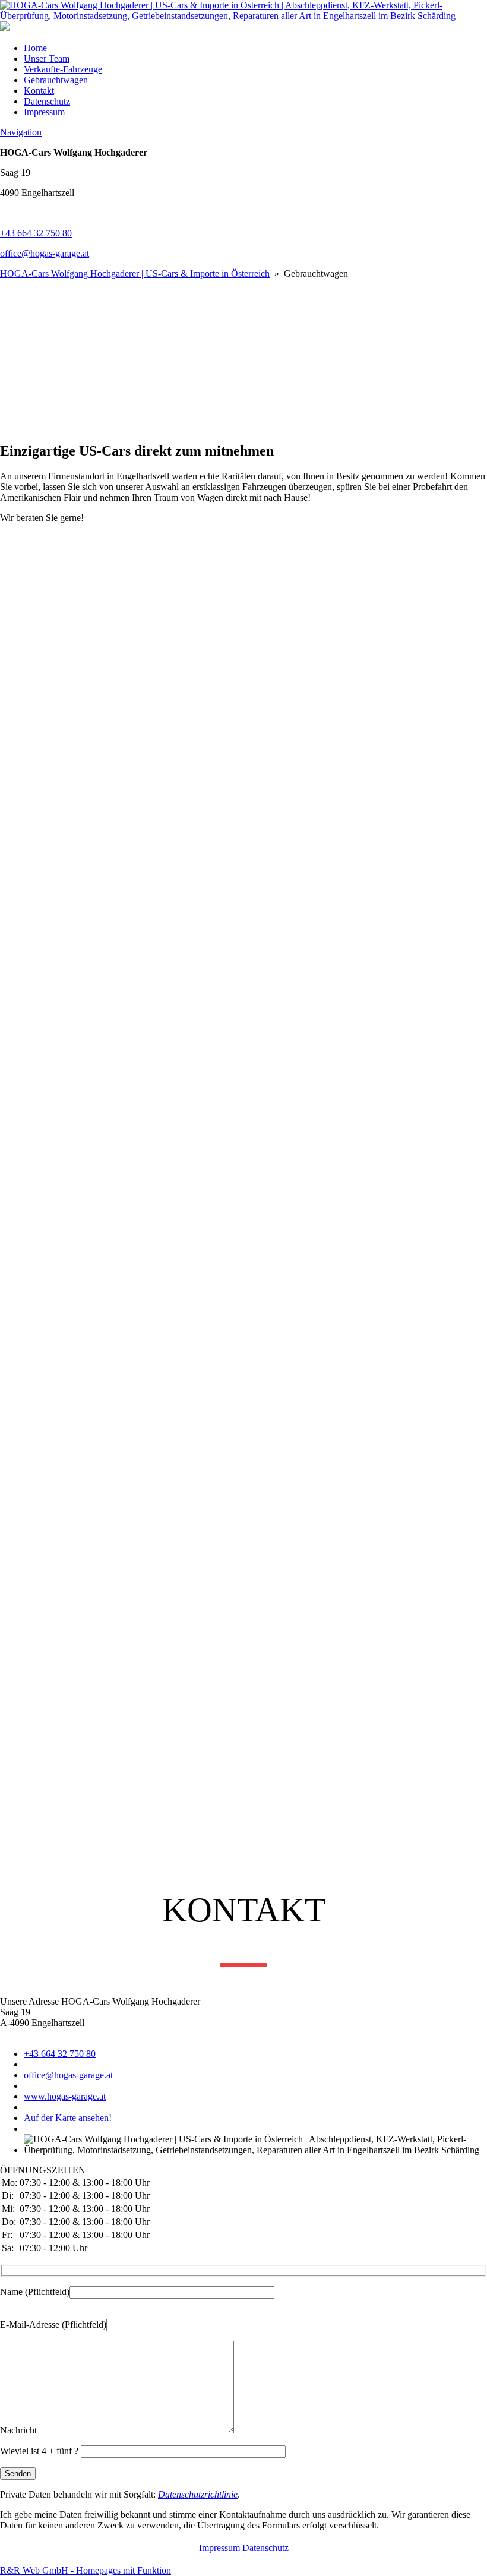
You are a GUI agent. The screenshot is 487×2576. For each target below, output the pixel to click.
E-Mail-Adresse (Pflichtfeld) (53, 2324)
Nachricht (18, 2430)
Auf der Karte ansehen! (68, 2118)
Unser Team (47, 59)
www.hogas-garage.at (65, 2096)
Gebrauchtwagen (56, 80)
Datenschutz (47, 101)
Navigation (21, 132)
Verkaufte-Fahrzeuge (63, 69)
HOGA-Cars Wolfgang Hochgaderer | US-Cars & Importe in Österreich (135, 274)
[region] (243, 355)
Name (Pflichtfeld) (35, 2292)
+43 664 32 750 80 (36, 233)
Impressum (44, 112)
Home (35, 48)
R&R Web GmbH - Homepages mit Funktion (86, 2570)
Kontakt (39, 91)
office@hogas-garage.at (45, 253)
